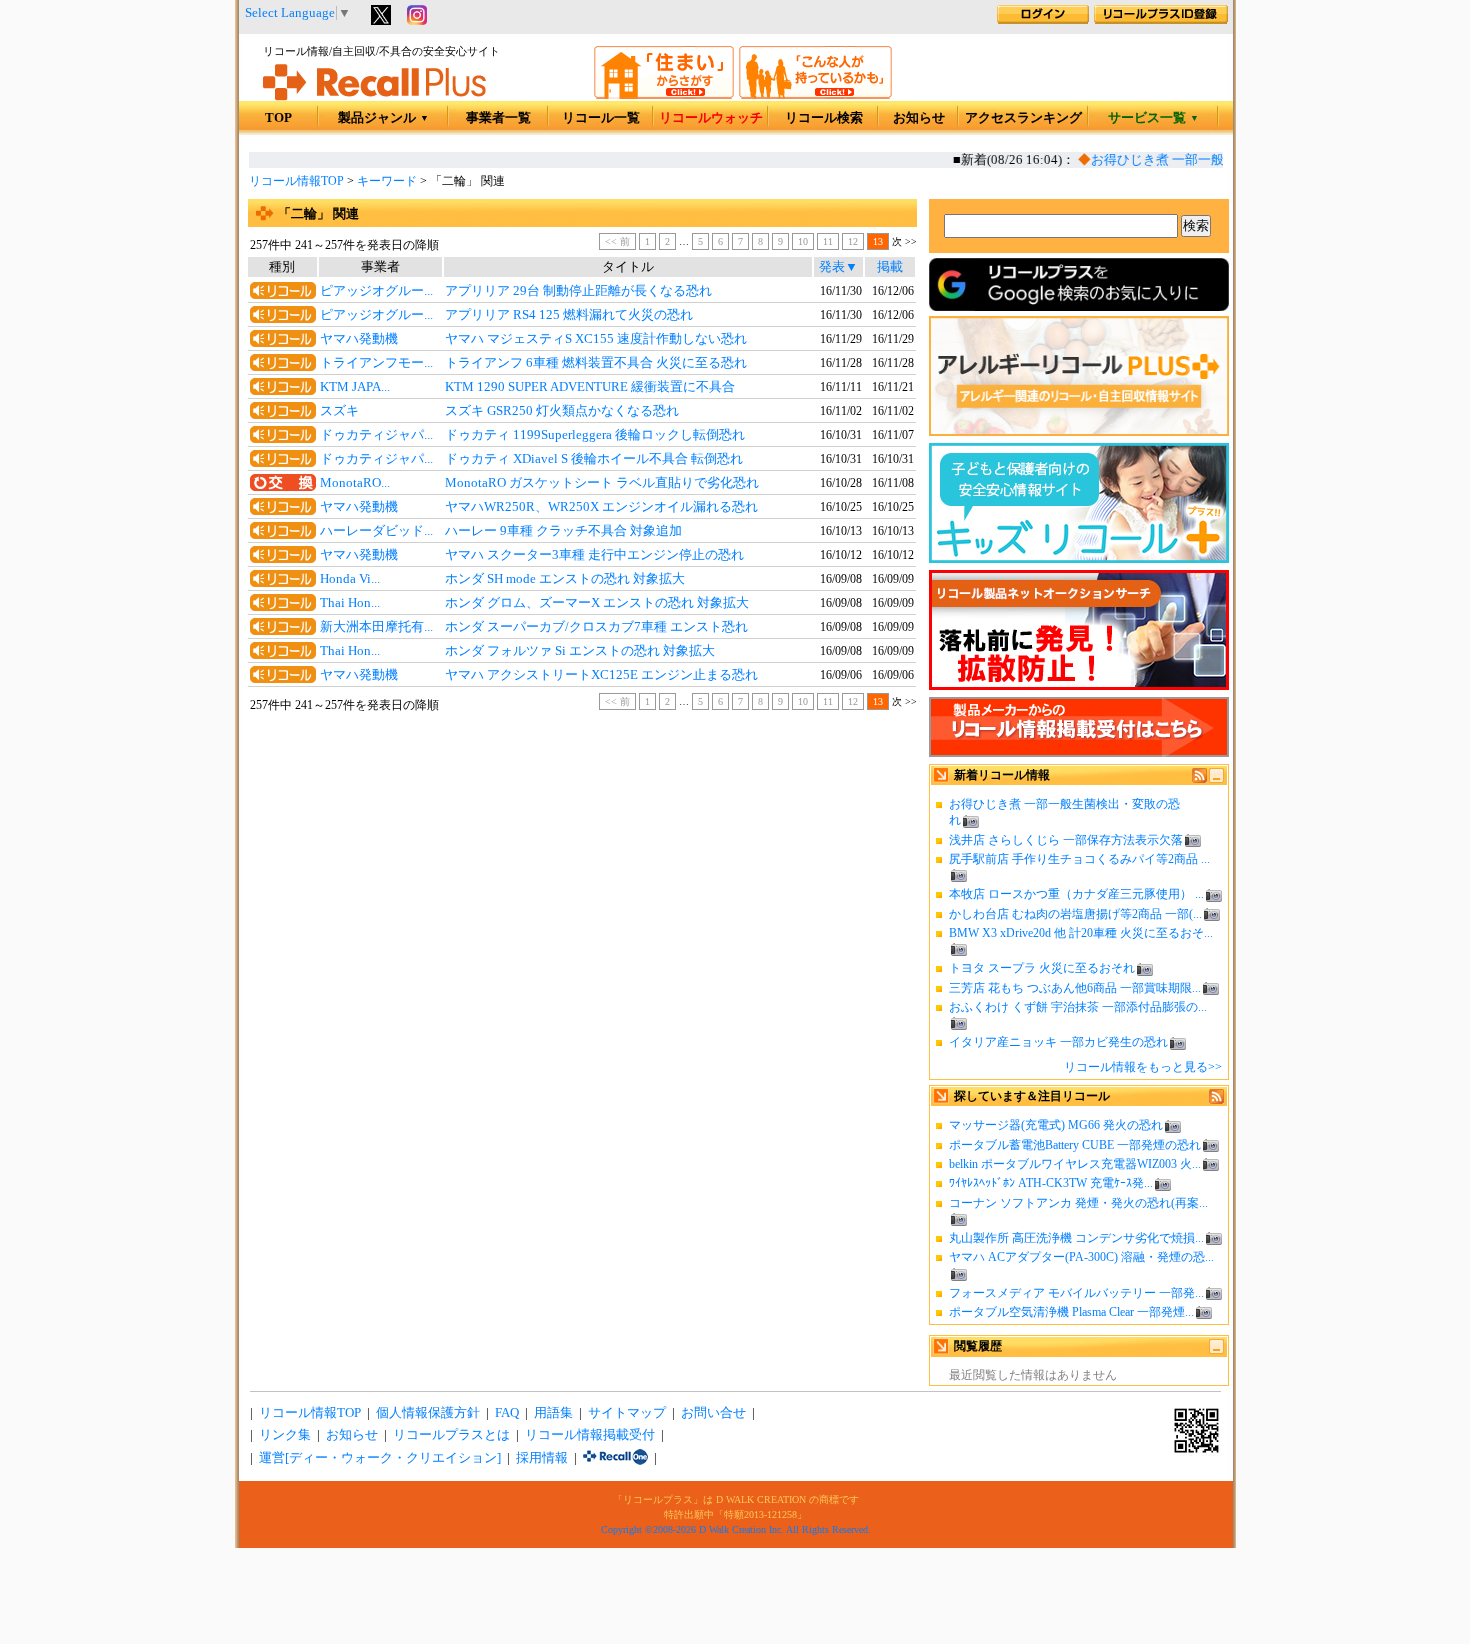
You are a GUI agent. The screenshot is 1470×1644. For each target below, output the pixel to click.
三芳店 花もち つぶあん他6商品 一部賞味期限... (1075, 988)
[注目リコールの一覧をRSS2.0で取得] (1216, 1100)
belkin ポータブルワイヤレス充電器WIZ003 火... (1075, 1164)
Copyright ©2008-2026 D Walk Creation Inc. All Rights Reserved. (736, 1529)
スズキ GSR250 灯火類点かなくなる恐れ (562, 411)
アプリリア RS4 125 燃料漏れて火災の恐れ (569, 315)
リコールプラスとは (451, 1435)
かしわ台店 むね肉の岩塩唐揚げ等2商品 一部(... (1075, 914)
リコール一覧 (601, 118)
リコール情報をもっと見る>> (1143, 1067)
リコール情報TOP (296, 181)
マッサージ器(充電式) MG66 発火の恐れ (1056, 1125)
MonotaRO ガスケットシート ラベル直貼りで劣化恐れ (602, 483)
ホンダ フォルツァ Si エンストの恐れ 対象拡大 (580, 651)
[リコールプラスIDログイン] (1043, 20)
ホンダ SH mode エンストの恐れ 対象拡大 (565, 579)
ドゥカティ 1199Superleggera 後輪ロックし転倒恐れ (595, 435)
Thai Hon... (350, 603)
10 (803, 241)
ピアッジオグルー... (376, 291)
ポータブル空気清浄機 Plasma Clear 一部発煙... (1071, 1312)
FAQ (507, 1413)
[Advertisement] (582, 879)
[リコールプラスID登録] (1161, 20)
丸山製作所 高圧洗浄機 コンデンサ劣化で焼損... (1076, 1238)
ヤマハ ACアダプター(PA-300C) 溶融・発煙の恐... (1081, 1257)
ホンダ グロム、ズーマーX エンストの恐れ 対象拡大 (597, 603)
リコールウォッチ (711, 118)
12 (853, 241)
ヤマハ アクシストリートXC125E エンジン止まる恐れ (601, 675)
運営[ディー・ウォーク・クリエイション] (380, 1458)
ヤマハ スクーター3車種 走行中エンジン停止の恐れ (594, 555)
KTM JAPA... (355, 387)
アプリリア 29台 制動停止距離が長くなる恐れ (578, 291)
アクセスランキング (1023, 118)
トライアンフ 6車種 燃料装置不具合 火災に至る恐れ (596, 363)
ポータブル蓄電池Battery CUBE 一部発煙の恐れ (1075, 1145)
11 (828, 241)
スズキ (339, 411)
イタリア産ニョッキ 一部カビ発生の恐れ (1058, 1042)
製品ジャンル (383, 118)
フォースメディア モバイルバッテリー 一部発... (1076, 1293)
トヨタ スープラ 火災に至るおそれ (1042, 968)
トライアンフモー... (376, 363)
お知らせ (919, 118)
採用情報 (542, 1458)
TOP (278, 118)
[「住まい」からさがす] (664, 95)
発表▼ (838, 267)
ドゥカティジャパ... (376, 435)
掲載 (890, 267)
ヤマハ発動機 (359, 339)
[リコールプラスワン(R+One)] (615, 1458)
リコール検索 (824, 118)
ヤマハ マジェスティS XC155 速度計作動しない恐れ (596, 339)
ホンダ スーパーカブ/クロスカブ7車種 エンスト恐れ (596, 627)
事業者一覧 (498, 118)
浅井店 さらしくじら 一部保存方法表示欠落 (1066, 840)
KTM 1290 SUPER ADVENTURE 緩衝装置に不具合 (590, 387)
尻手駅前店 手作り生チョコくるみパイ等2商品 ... (1079, 859)
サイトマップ (627, 1413)
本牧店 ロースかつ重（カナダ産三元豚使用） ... (1076, 894)
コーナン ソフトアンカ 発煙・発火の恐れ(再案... (1078, 1203)
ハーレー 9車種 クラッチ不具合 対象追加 (563, 531)
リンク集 (285, 1435)
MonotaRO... (355, 483)
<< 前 (617, 241)
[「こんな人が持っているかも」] (815, 95)
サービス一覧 (1153, 118)
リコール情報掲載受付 (590, 1435)
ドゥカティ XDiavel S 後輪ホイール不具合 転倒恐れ (594, 459)
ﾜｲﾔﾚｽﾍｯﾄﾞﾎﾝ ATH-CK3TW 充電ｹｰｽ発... (1051, 1183)
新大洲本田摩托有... (376, 627)
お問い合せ (713, 1413)
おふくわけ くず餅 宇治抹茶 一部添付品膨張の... (1078, 1007)
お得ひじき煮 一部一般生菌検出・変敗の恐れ (1211, 160)
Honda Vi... (350, 579)
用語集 (553, 1413)
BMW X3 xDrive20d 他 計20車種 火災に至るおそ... (1081, 933)
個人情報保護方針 (428, 1413)
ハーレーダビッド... (376, 531)
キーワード (387, 181)
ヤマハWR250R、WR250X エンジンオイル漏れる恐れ (601, 507)
